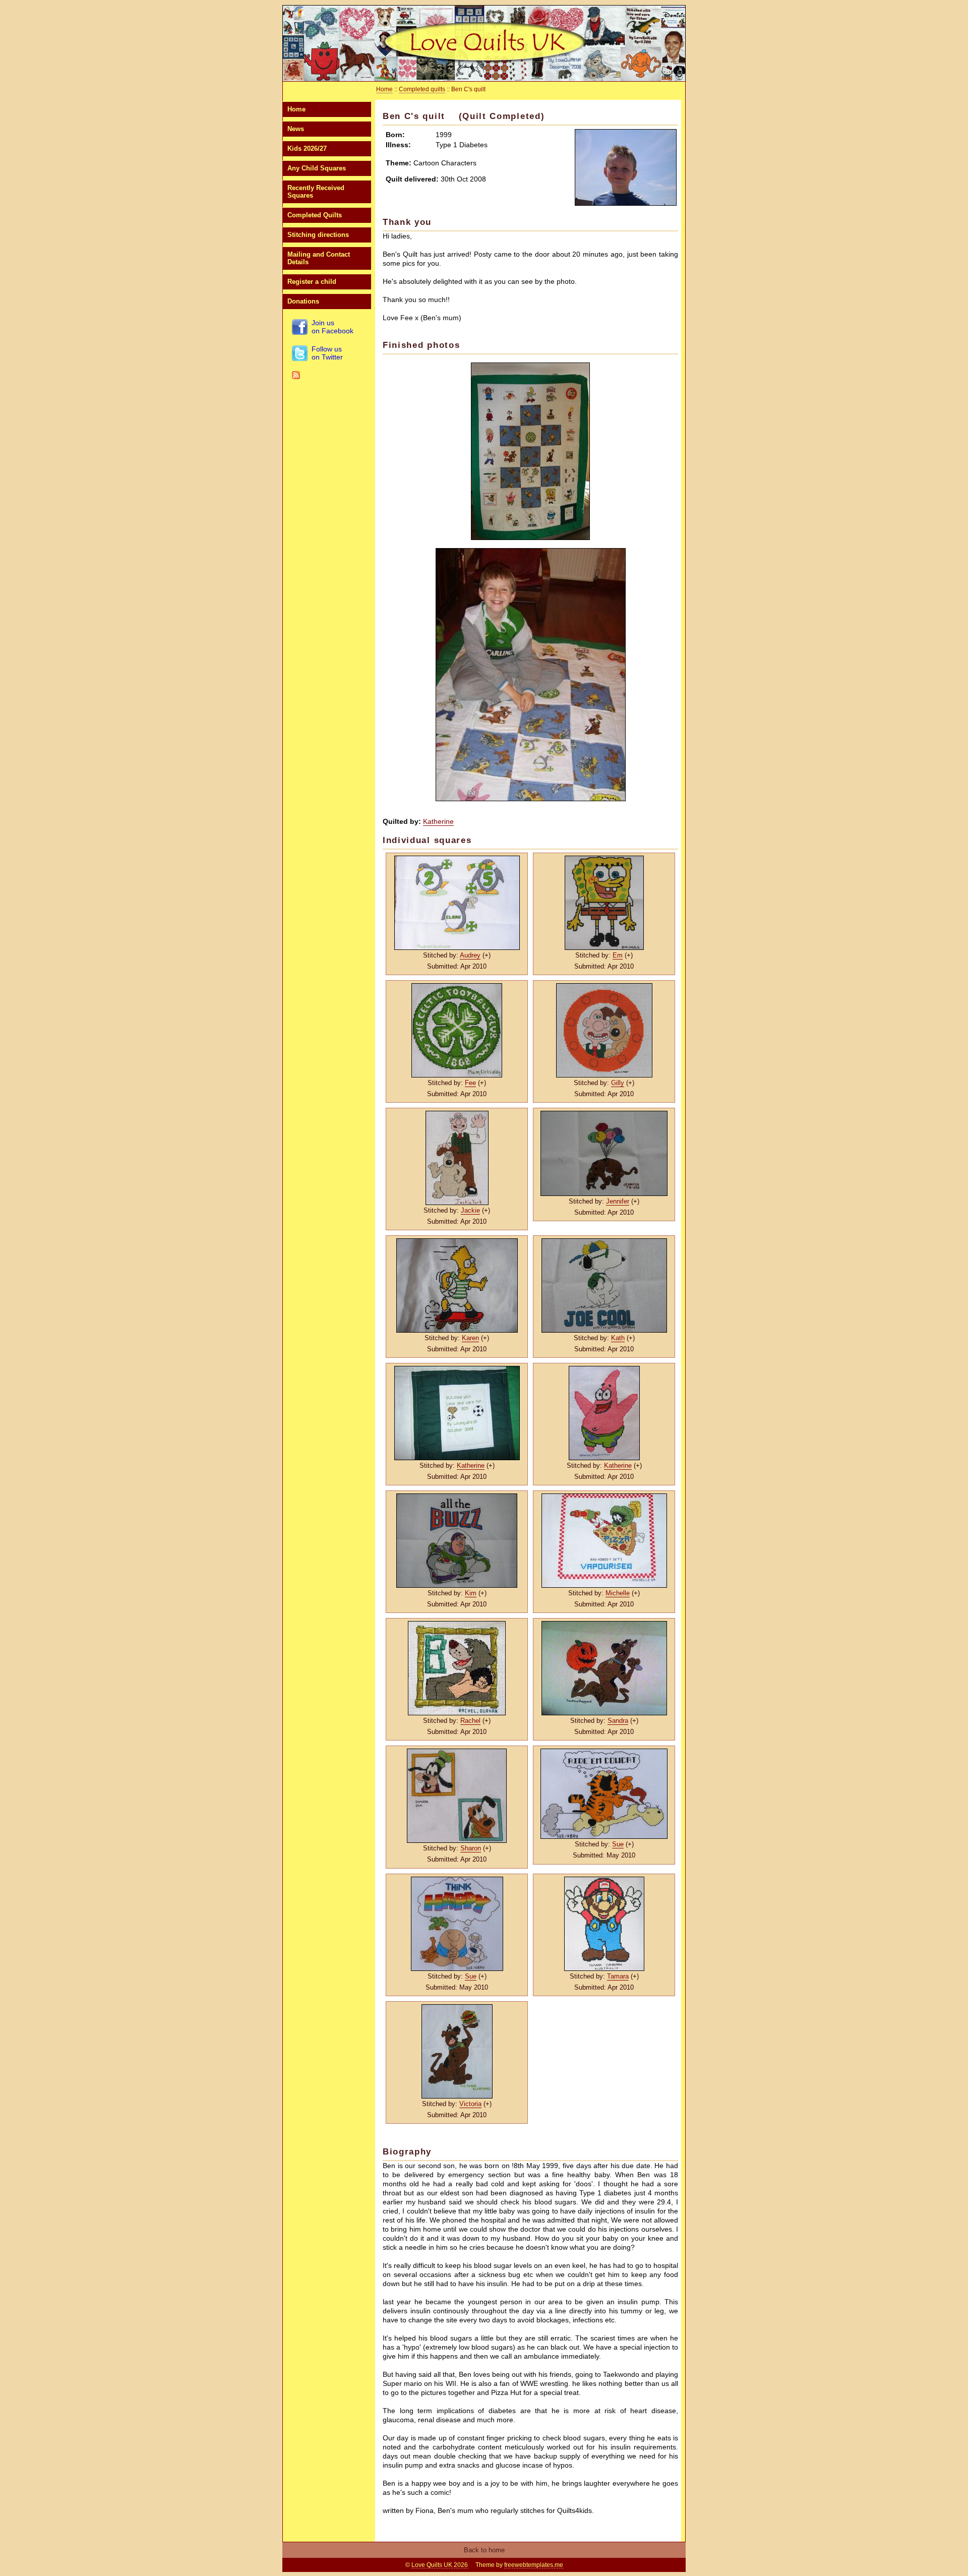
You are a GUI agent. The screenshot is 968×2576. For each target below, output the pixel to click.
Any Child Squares (317, 168)
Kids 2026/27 (307, 148)
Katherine (438, 821)
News (296, 129)
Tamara (618, 1976)
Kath (618, 1338)
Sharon (471, 1848)
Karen (470, 1338)
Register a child (312, 282)
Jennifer (618, 1201)
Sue (618, 1844)
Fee (470, 1083)
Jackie (470, 1210)
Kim (471, 1593)
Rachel (470, 1721)
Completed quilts (422, 89)
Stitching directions (318, 235)
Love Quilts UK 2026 (440, 2565)
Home (296, 109)
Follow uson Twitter (327, 353)
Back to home (484, 2550)
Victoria (470, 2104)
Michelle (618, 1593)
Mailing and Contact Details (319, 258)
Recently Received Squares (316, 192)
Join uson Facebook (332, 327)
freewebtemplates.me (534, 2565)
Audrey (470, 955)
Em (618, 955)
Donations (303, 301)
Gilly (618, 1083)
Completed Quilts (315, 215)
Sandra (618, 1721)
